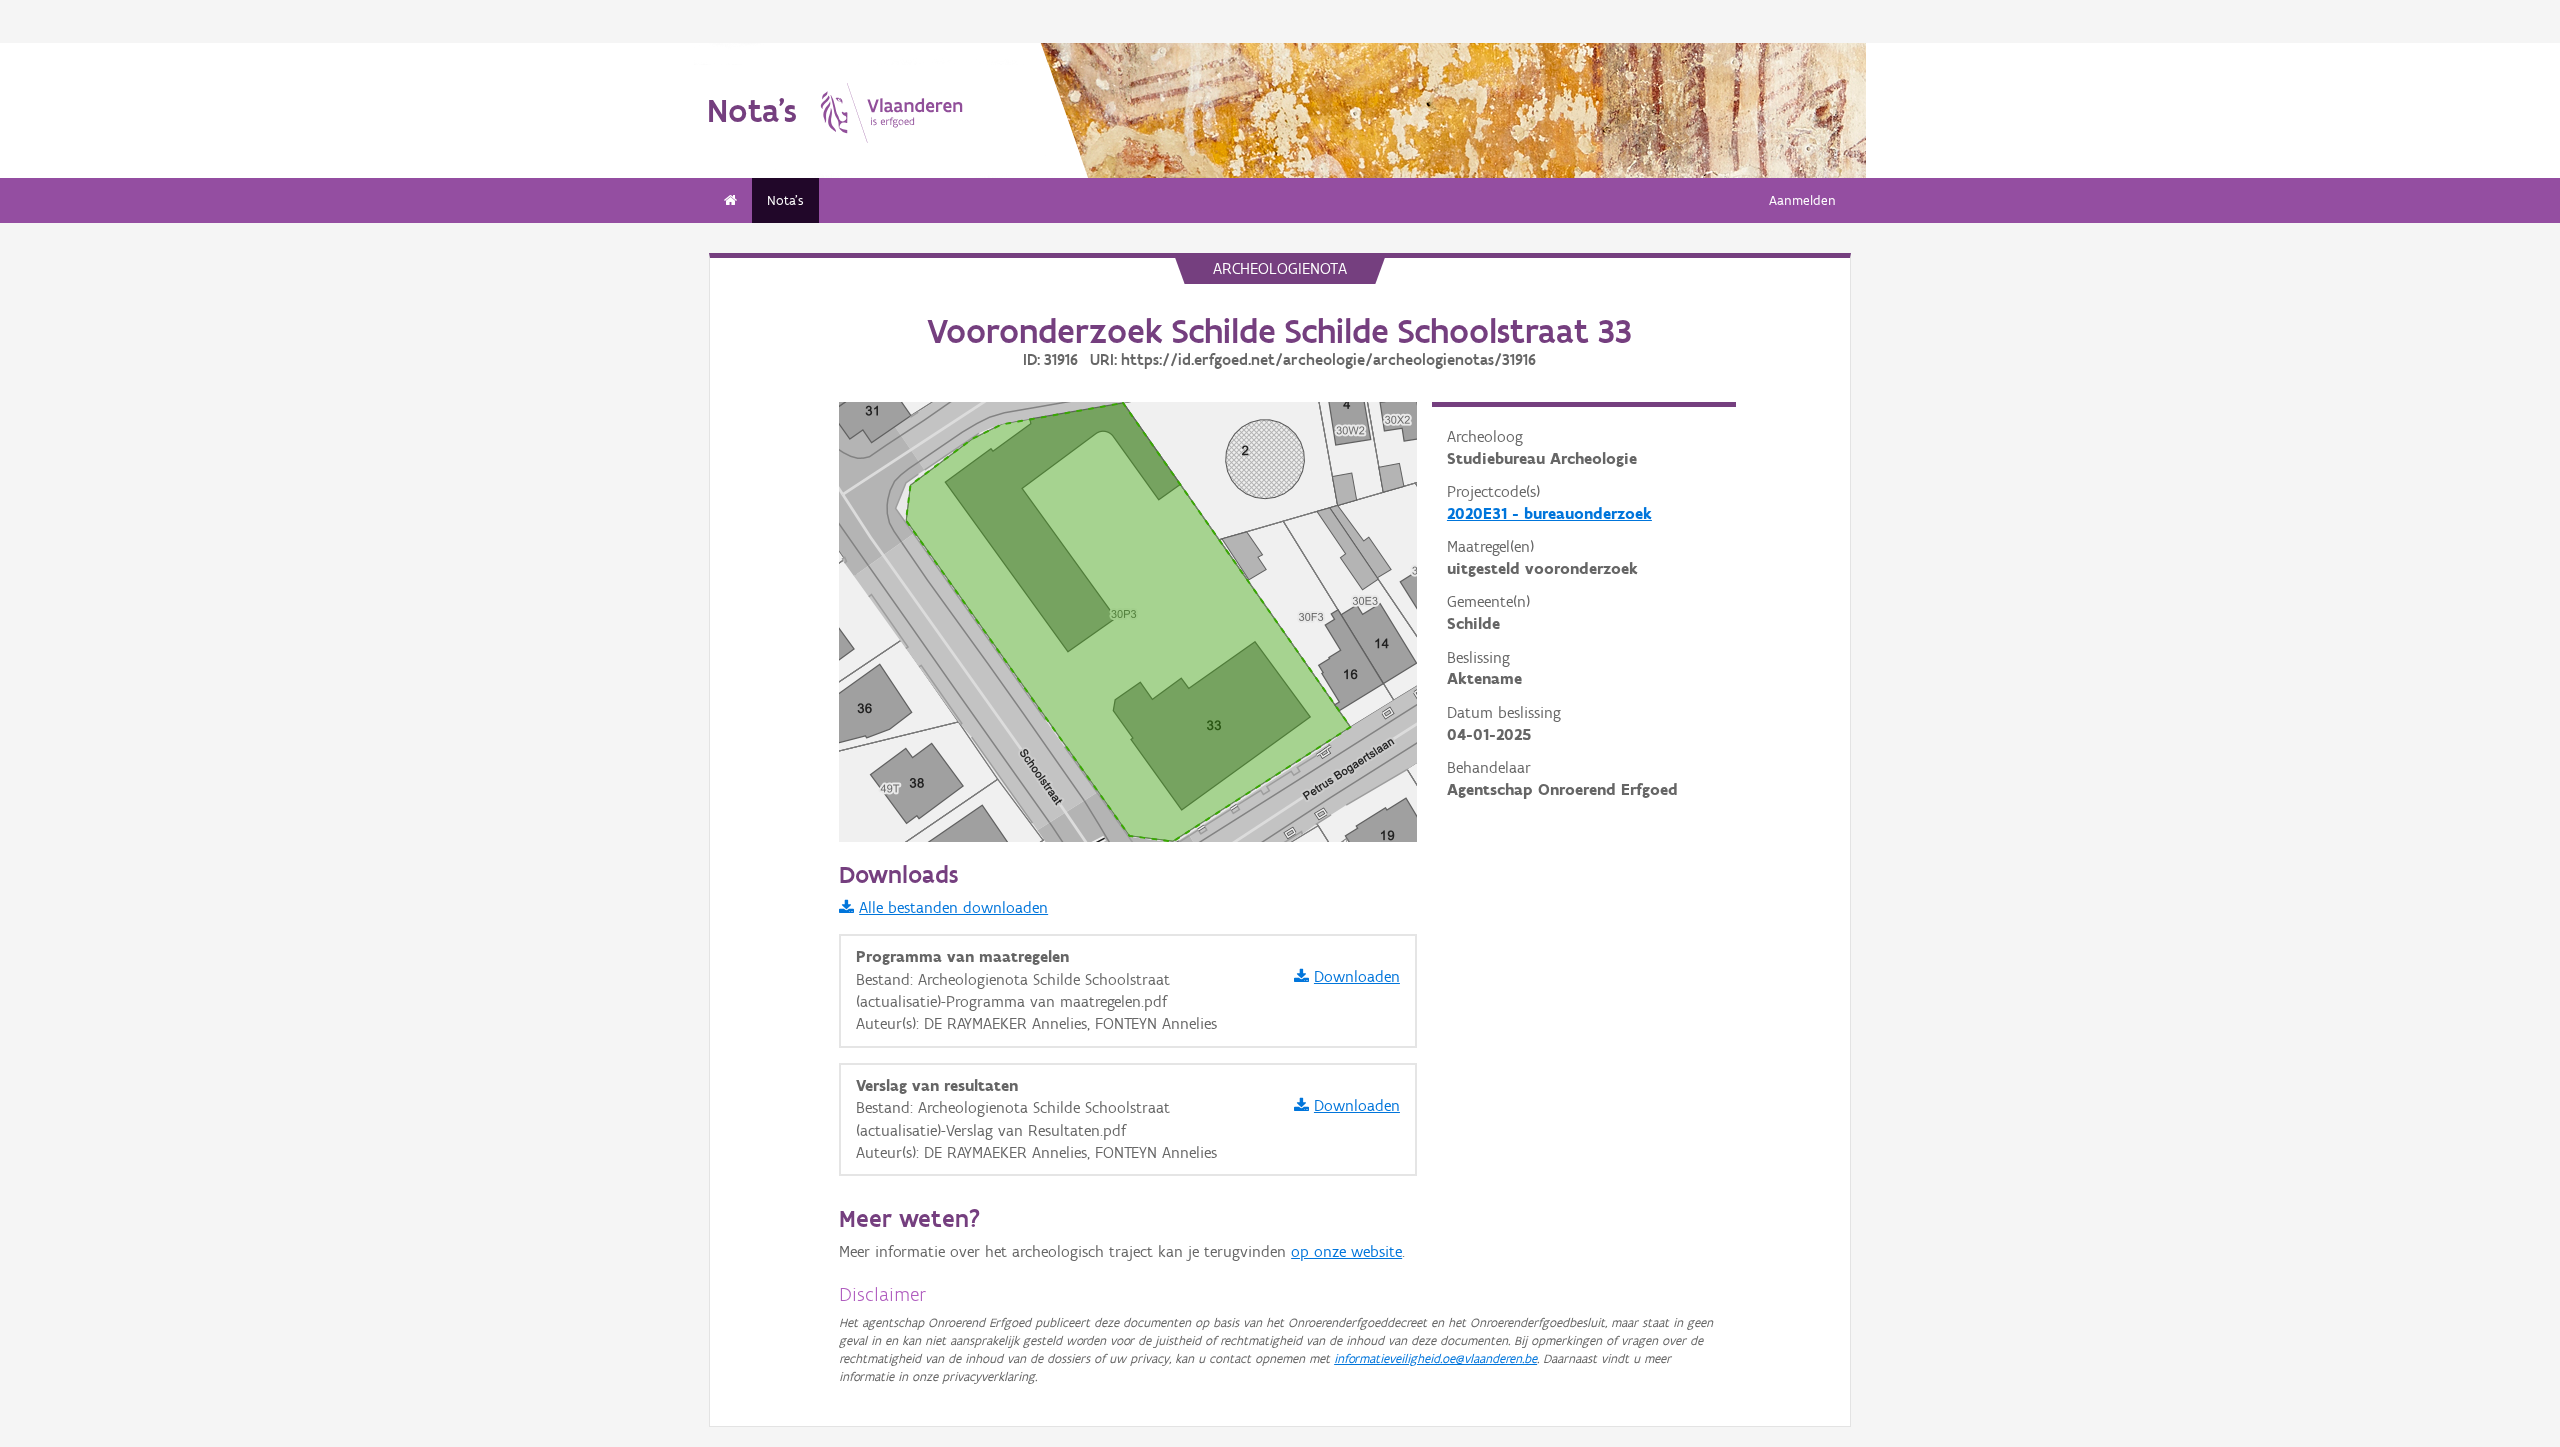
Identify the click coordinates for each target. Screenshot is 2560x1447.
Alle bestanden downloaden (953, 907)
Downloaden (1357, 976)
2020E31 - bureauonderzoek (1549, 513)
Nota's (785, 200)
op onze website (1346, 1251)
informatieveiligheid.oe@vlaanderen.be (1435, 1358)
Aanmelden (1802, 200)
